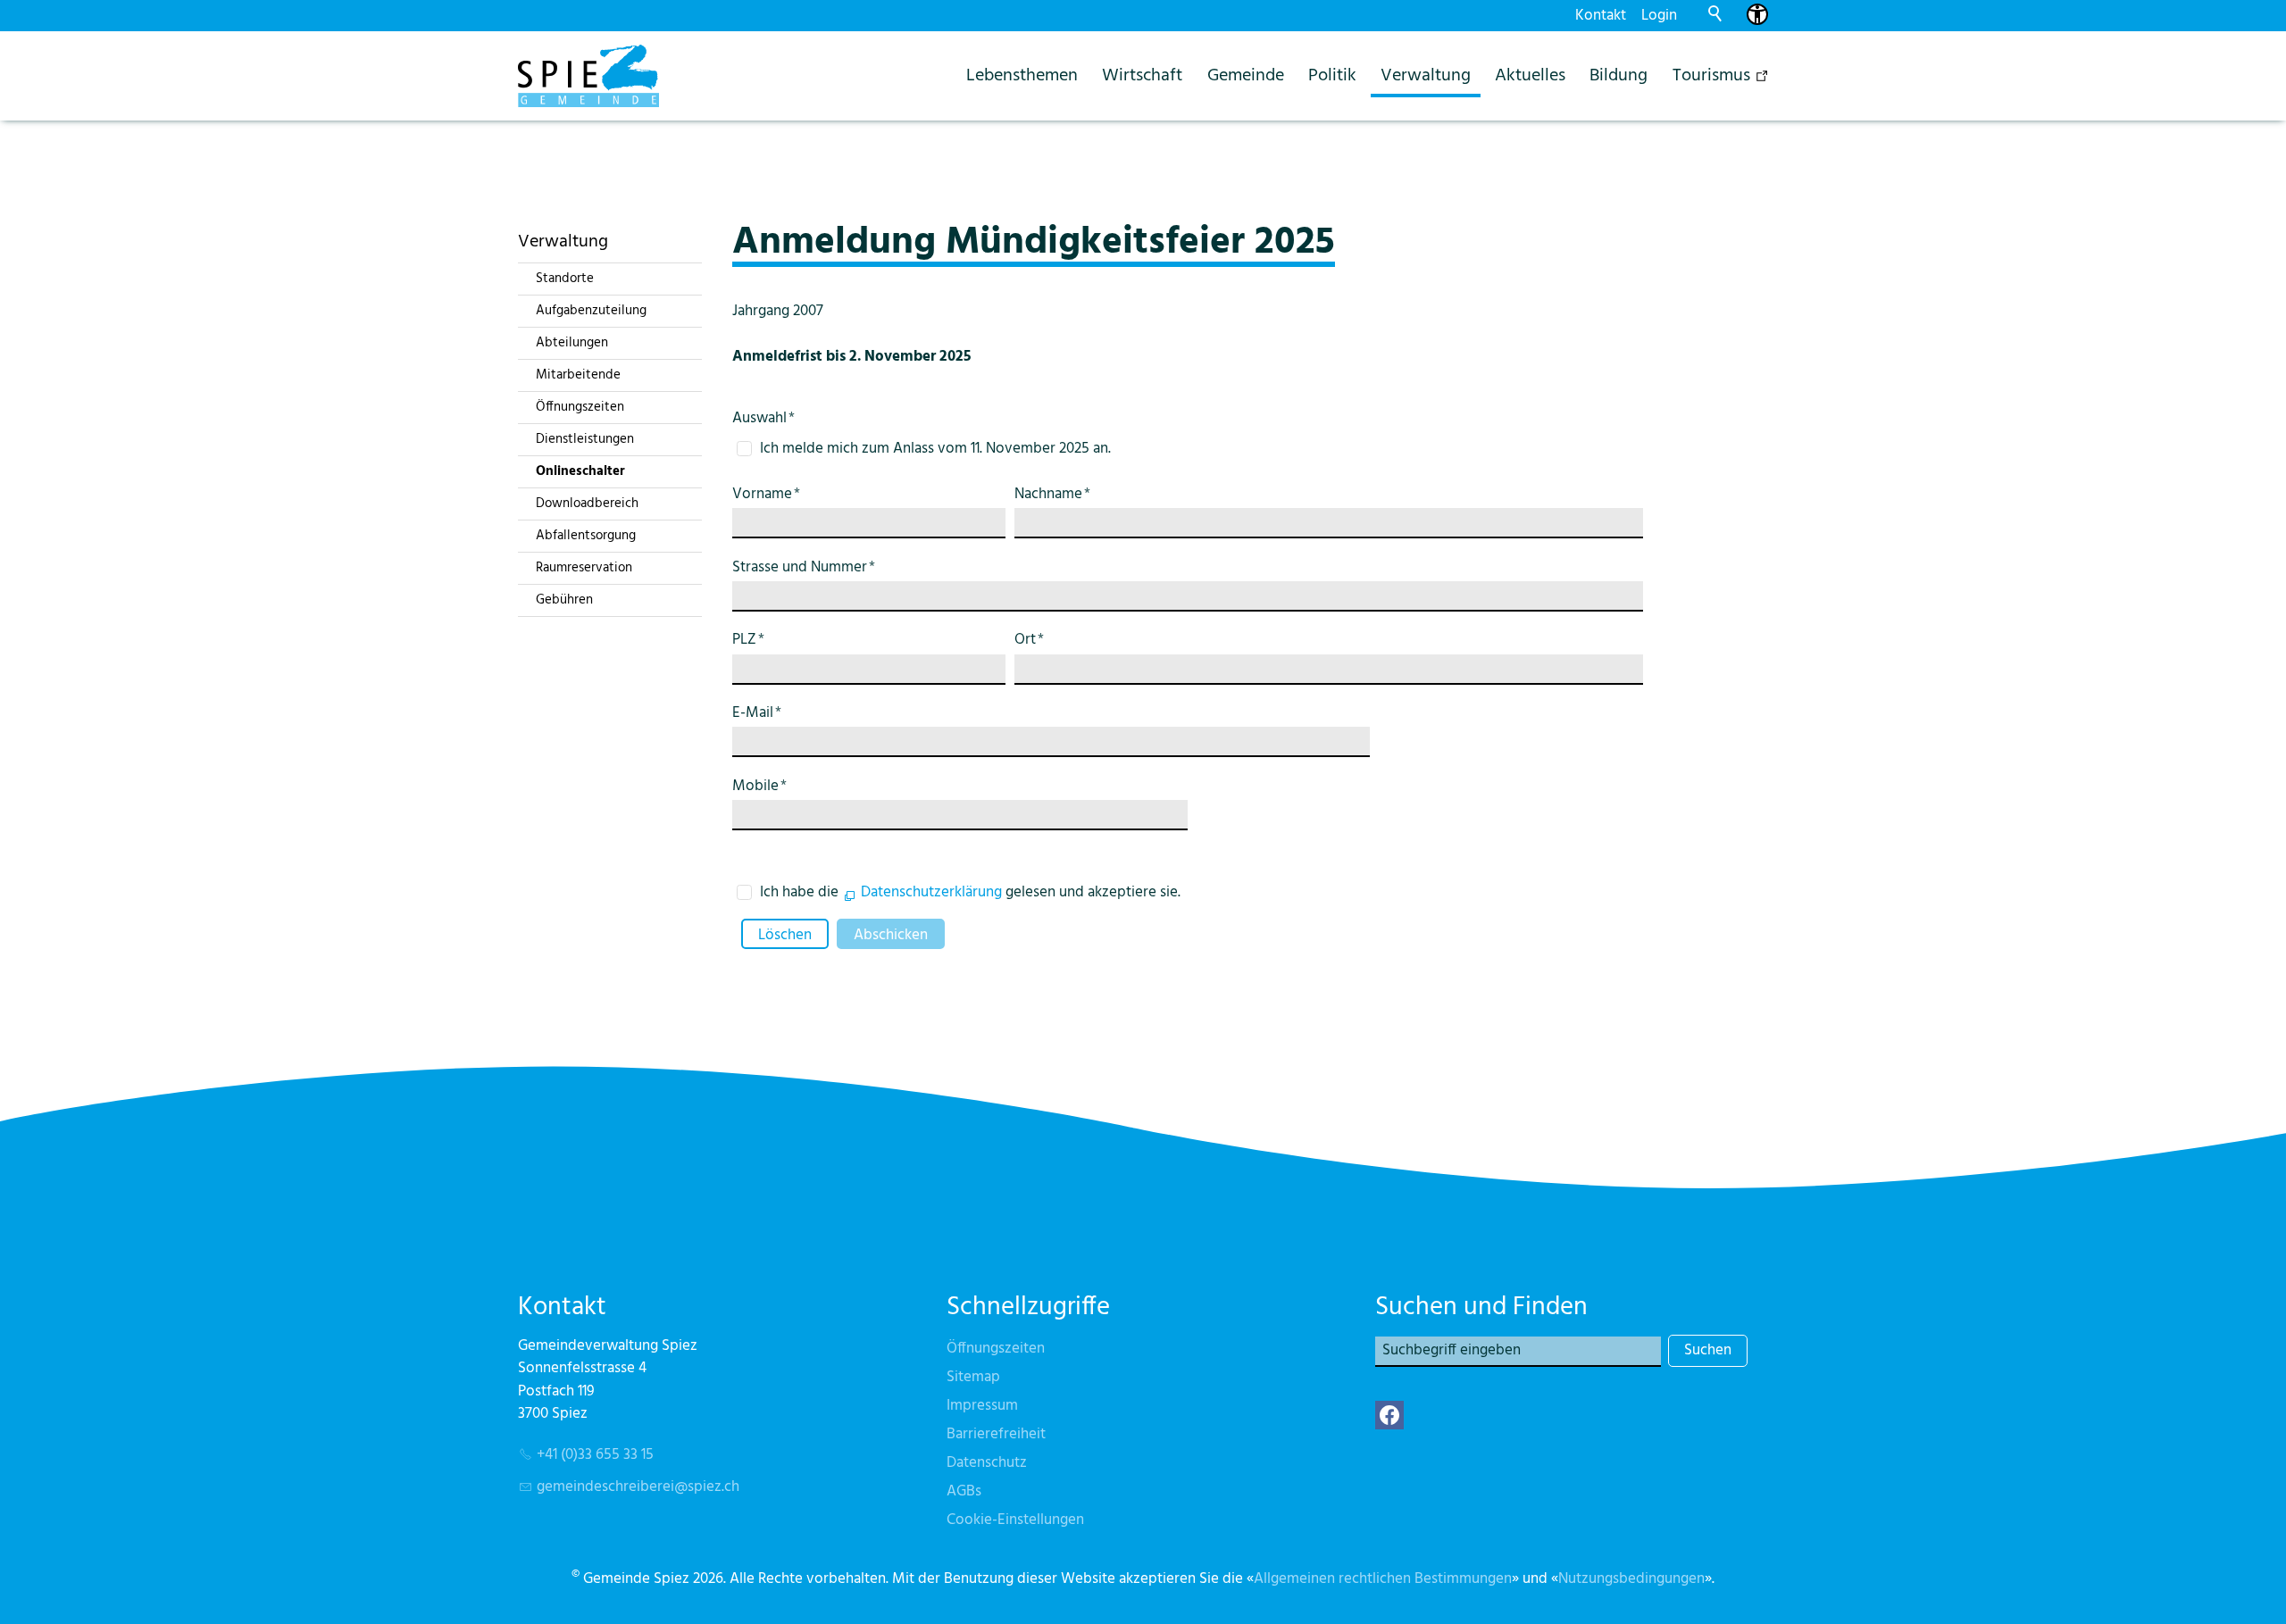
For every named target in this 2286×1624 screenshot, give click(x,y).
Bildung (1619, 75)
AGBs (964, 1491)
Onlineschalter (580, 471)
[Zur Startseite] (588, 76)
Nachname (1052, 494)
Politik (1332, 75)
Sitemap (973, 1377)
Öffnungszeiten (580, 407)
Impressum (982, 1406)
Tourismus (1711, 75)
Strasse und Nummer (804, 567)
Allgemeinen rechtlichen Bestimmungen (1383, 1579)
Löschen (785, 935)
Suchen (1708, 1350)
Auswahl (763, 418)
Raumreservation (584, 568)
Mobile (759, 786)
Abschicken (891, 935)
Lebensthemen (1022, 75)
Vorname (766, 494)
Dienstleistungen (585, 439)
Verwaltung (1426, 75)
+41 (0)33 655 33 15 (595, 1455)
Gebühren (564, 600)
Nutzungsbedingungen (1631, 1579)
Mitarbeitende (578, 375)
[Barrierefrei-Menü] (1757, 14)
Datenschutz (987, 1463)
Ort (1029, 640)
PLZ (748, 640)
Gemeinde (1246, 75)
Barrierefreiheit (996, 1434)
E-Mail (757, 713)
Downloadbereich (587, 504)
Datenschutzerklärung (931, 892)
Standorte (565, 279)
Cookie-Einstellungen (1015, 1520)
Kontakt (1601, 16)
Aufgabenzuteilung (591, 311)
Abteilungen (572, 343)
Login (1659, 16)
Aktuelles (1530, 75)
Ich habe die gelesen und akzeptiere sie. (970, 892)
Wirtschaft (1142, 75)
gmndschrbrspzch (638, 1487)
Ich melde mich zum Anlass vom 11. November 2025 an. (935, 449)
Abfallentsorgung (586, 536)
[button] (1389, 1415)
